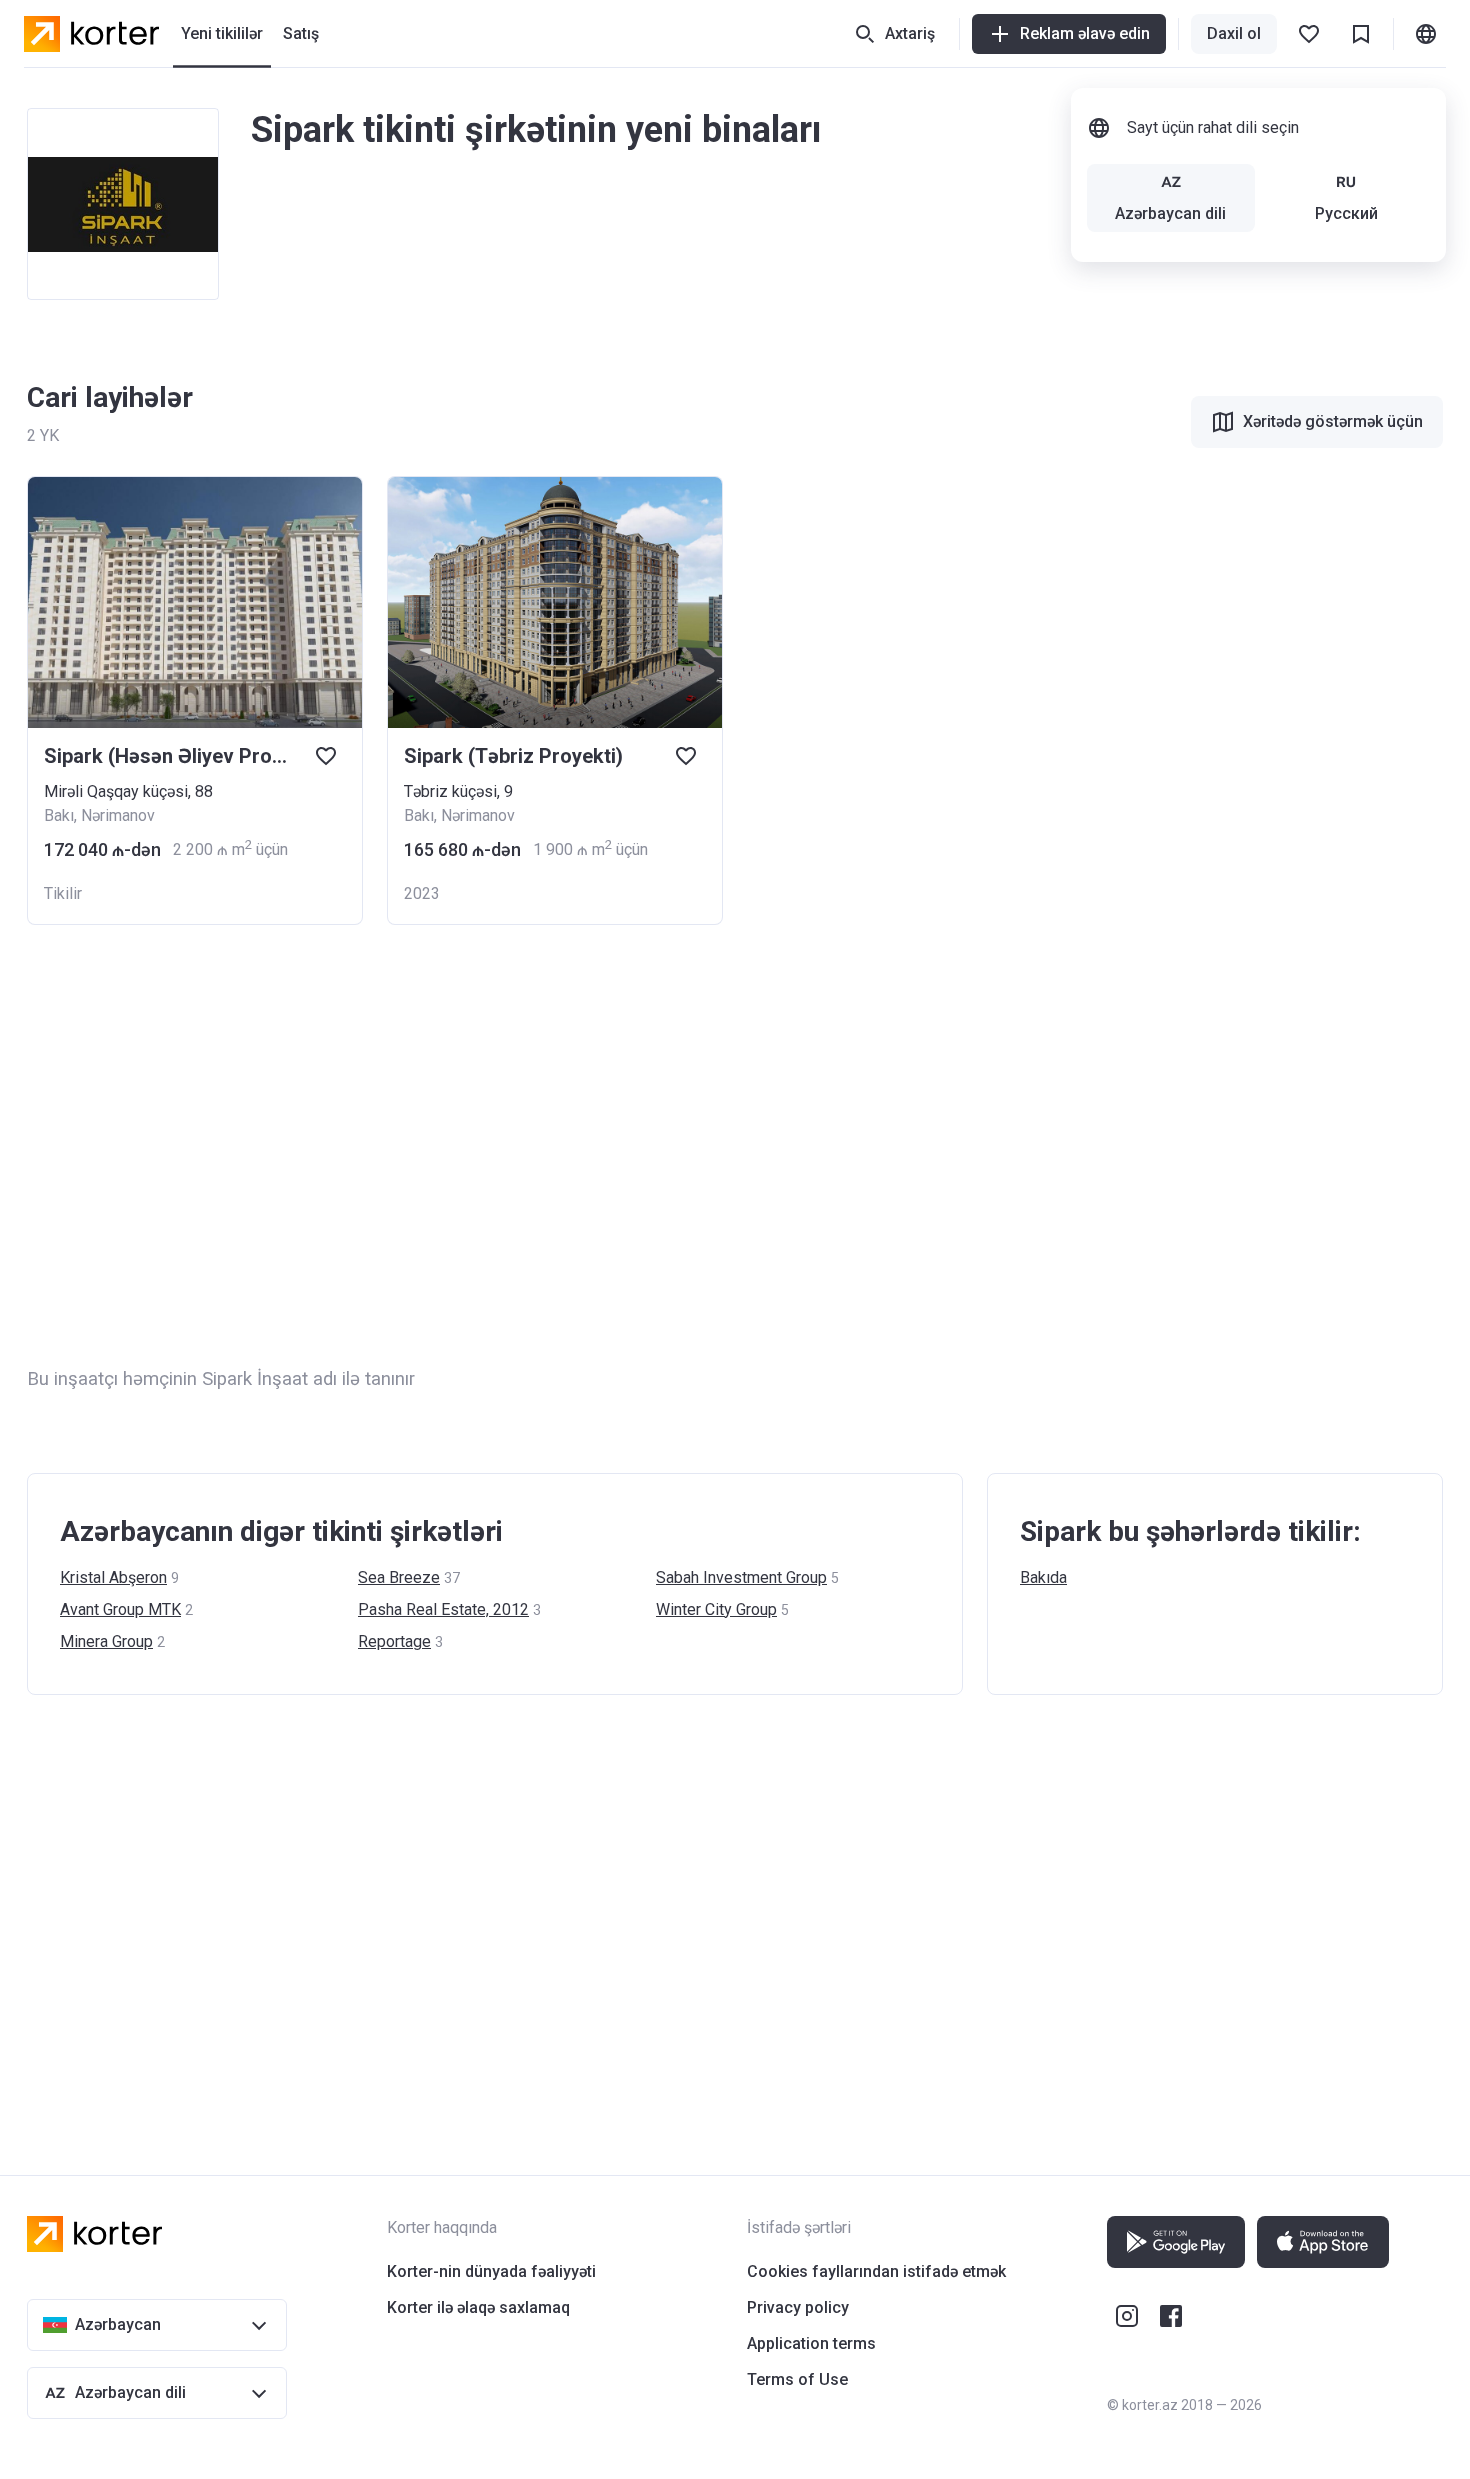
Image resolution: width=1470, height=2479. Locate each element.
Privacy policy (798, 2307)
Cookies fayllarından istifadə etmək (876, 2271)
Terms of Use (797, 2379)
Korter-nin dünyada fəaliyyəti (491, 2271)
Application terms (811, 2343)
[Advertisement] (627, 1145)
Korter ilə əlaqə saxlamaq (478, 2307)
